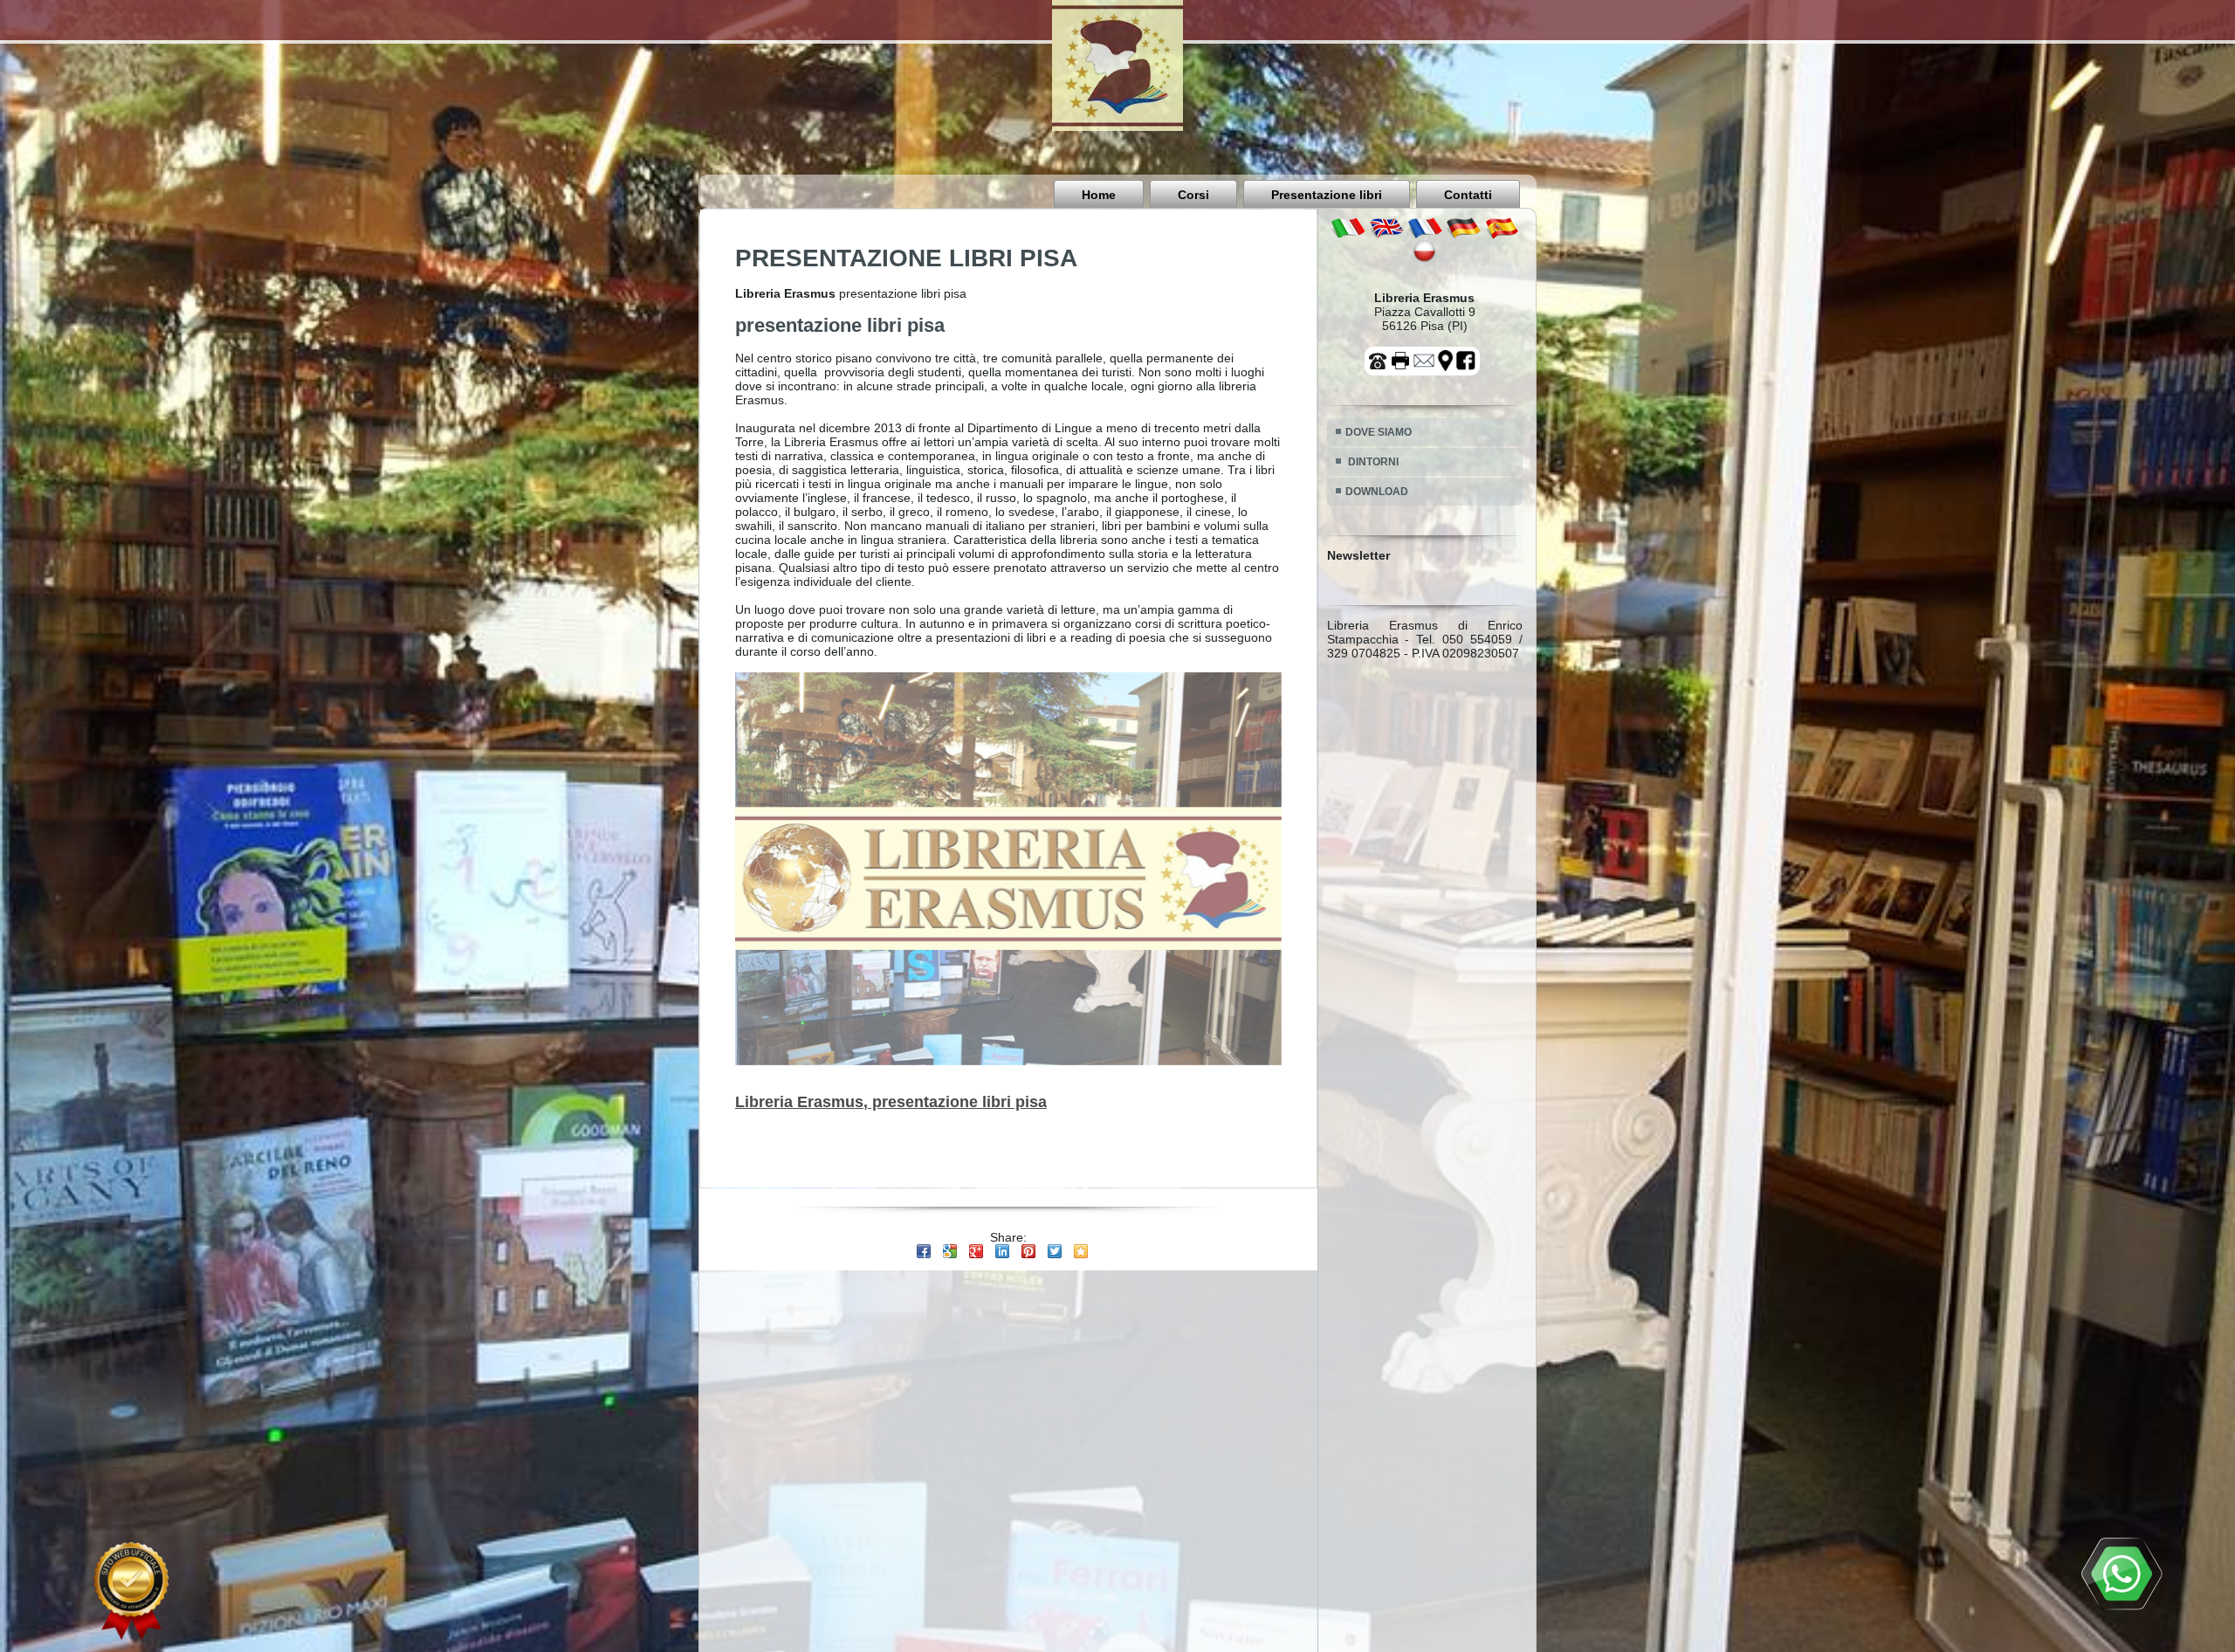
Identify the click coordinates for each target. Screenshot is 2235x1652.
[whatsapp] (2122, 1573)
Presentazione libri (1327, 195)
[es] (1502, 227)
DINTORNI (1372, 462)
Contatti (1468, 195)
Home (1099, 195)
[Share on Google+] (976, 1251)
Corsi (1193, 195)
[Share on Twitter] (1055, 1251)
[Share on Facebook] (924, 1251)
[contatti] (1425, 360)
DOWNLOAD (1377, 492)
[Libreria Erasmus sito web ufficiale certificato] (131, 1591)
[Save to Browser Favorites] (1081, 1251)
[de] (1463, 227)
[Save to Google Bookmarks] (950, 1251)
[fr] (1425, 227)
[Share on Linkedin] (1002, 1251)
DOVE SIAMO (1379, 432)
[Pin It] (1028, 1251)
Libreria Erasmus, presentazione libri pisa (891, 1102)
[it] (1348, 227)
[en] (1386, 227)
